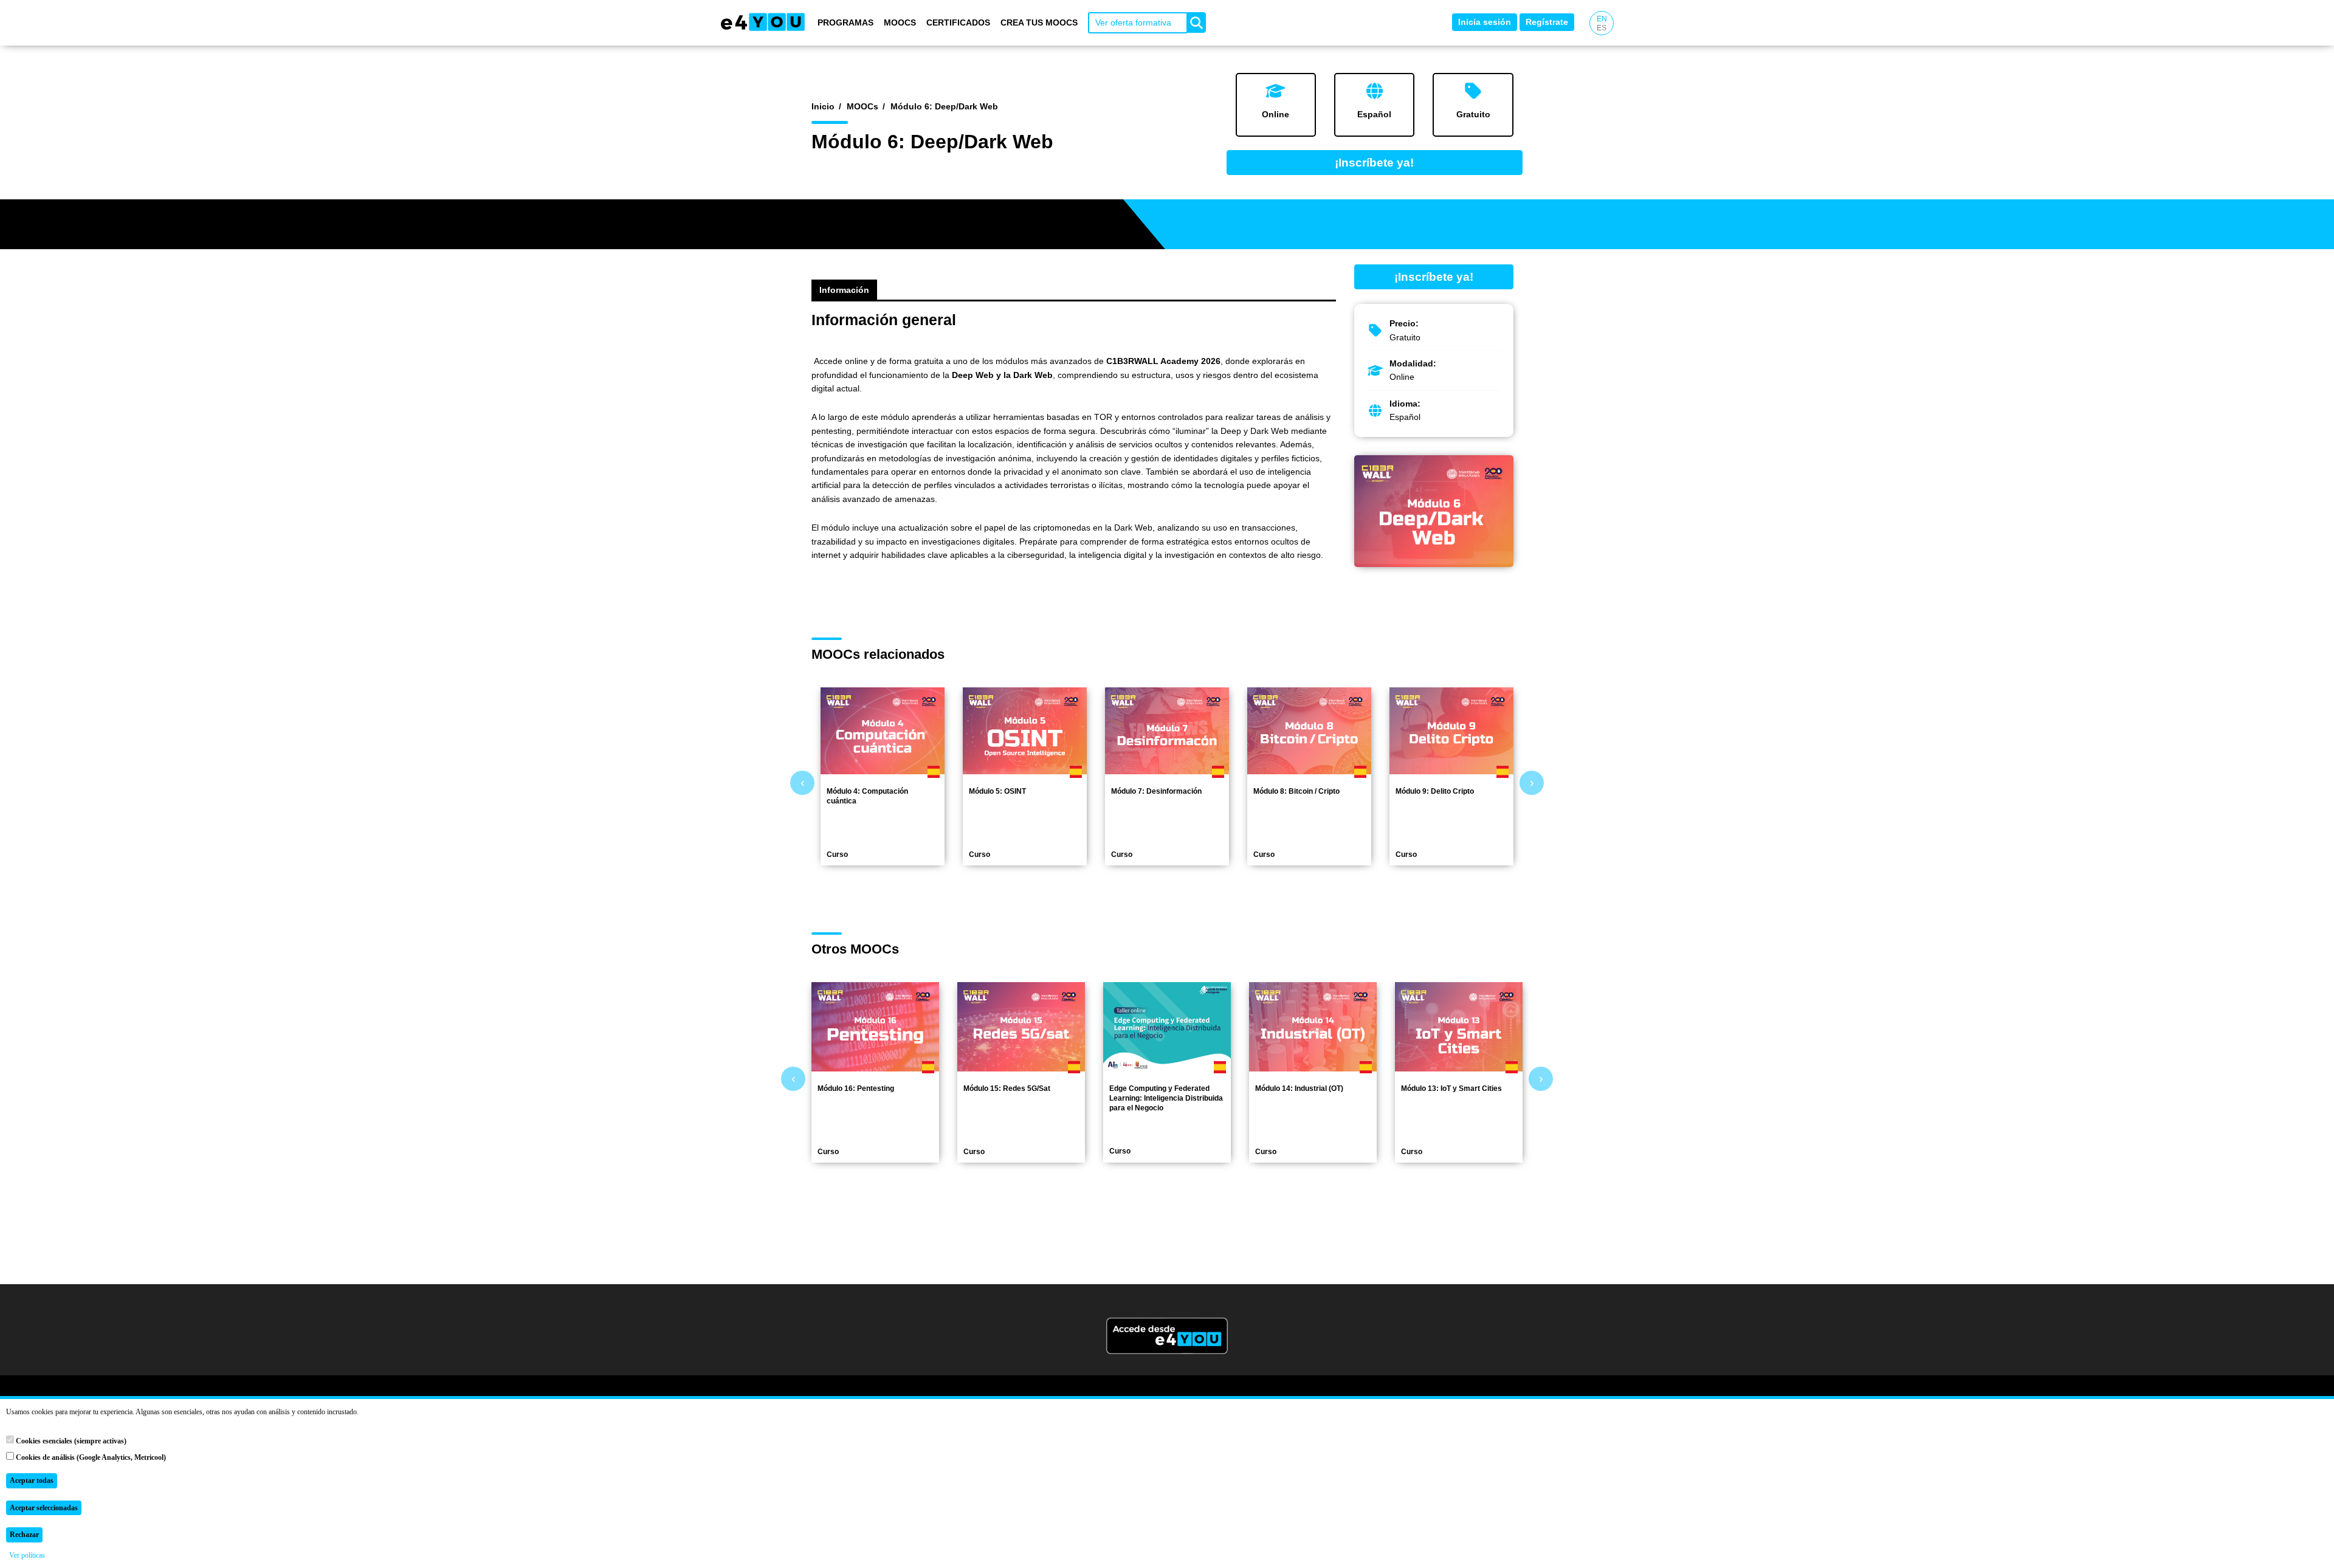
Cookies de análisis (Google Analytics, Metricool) (90, 1457)
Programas (845, 22)
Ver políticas (27, 1555)
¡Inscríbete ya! (1374, 163)
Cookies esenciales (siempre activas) (70, 1441)
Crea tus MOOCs (1039, 22)
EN (1602, 19)
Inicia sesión (1485, 22)
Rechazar (24, 1535)
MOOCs (900, 22)
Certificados (958, 22)
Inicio (823, 106)
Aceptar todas (32, 1480)
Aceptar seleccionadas (44, 1508)
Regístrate (1547, 22)
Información (844, 290)
